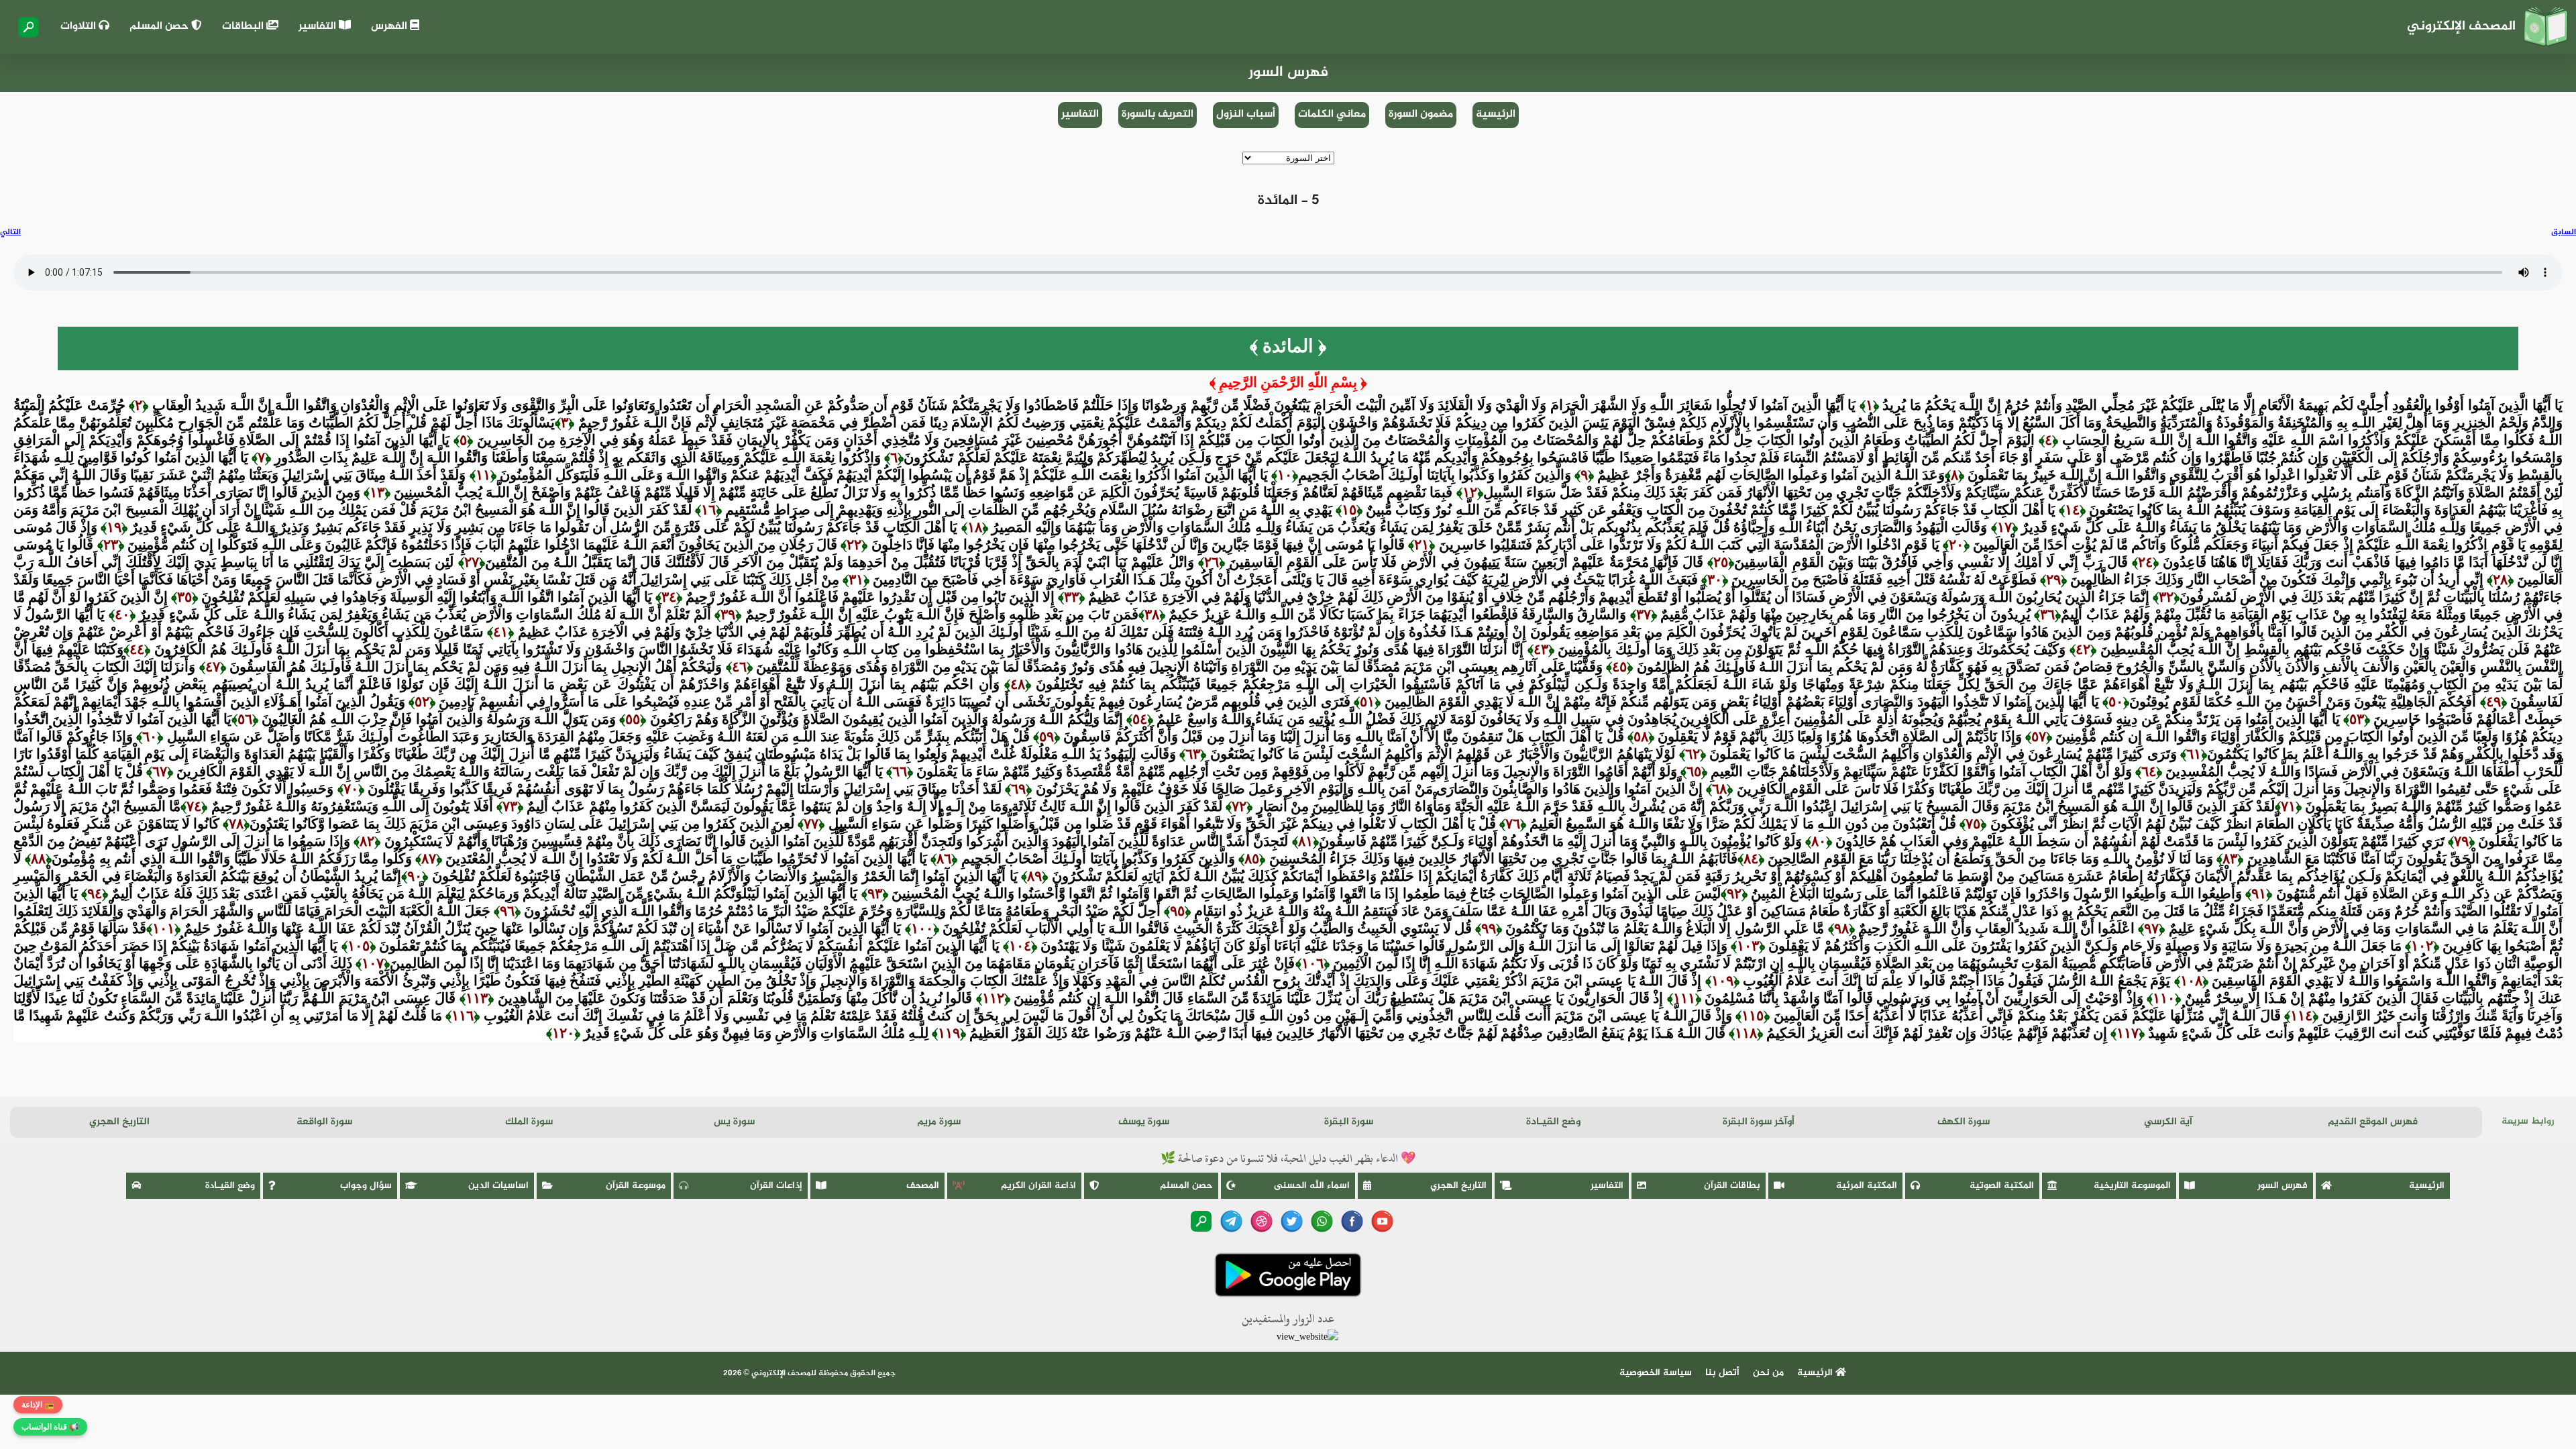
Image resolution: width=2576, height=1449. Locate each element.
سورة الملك (529, 1122)
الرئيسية (1496, 114)
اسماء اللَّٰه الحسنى (1312, 1186)
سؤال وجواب (366, 1186)
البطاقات (244, 26)
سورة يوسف (1144, 1122)
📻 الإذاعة (38, 1405)
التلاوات (79, 26)
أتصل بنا (1722, 1373)
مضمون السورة (1421, 114)
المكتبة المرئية (1867, 1186)
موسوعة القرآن (636, 1186)
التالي (10, 232)
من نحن (1768, 1373)
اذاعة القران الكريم (1038, 1186)
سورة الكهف (1964, 1122)
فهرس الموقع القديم (2373, 1122)
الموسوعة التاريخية (2132, 1186)
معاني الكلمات (1332, 114)
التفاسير (319, 26)
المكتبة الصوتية (2002, 1186)
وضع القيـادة (1553, 1122)
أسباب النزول (1246, 114)
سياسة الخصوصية (1656, 1373)
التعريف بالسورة (1158, 114)
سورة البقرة (1349, 1122)
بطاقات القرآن (1732, 1186)
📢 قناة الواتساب (50, 1427)
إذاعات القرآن (776, 1186)
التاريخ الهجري (119, 1122)
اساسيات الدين (498, 1186)
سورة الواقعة (324, 1122)
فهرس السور (2283, 1186)
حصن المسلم (160, 26)
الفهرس (390, 26)
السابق (2564, 232)
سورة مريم (939, 1122)
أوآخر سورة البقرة (1759, 1122)
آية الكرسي (2168, 1122)
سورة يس (734, 1122)
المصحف (923, 1186)
